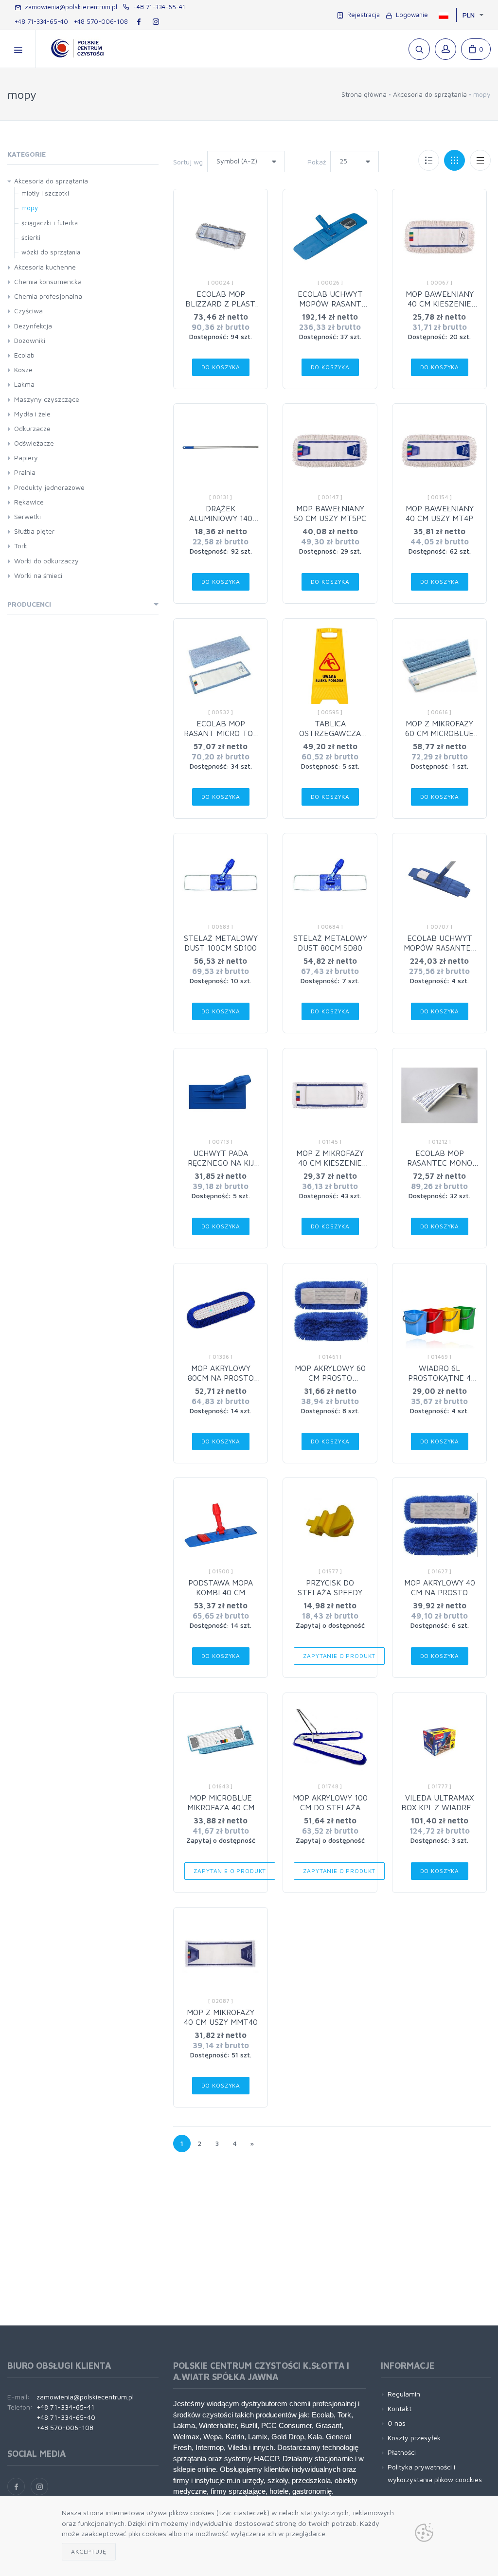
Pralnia (25, 472)
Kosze (23, 369)
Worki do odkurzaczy (46, 561)
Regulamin (404, 2394)
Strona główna (364, 94)
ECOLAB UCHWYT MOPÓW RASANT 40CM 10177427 (330, 304)
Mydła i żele (32, 414)
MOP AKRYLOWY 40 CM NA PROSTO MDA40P (440, 1592)
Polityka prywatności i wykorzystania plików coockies (435, 2473)
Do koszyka (221, 367)
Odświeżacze (34, 443)
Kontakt (400, 2408)
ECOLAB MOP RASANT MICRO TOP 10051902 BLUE (221, 733)
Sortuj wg (188, 162)
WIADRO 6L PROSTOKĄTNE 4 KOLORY (439, 1378)
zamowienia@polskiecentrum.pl (69, 7)
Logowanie (410, 15)
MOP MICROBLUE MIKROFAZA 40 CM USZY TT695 (221, 1807)
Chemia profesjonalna (48, 296)
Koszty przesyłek (414, 2438)
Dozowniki (30, 340)
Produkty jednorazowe (49, 487)
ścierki (31, 237)
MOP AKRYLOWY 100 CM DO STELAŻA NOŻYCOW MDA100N (330, 1807)
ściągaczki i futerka (50, 223)
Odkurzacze (32, 428)
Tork (21, 546)
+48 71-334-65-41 (157, 7)
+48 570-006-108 (101, 21)
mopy (30, 208)
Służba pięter (34, 531)
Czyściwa (28, 311)
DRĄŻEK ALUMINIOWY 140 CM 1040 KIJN (221, 518)
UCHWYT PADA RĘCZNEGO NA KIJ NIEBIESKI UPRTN (221, 1163)
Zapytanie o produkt (339, 1656)
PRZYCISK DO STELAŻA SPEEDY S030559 (330, 1592)
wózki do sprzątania (51, 252)
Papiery (26, 458)
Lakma (24, 384)
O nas (397, 2423)
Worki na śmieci (38, 575)
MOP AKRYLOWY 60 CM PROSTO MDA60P (330, 1378)
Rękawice (29, 502)
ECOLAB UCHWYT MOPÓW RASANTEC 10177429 (440, 948)
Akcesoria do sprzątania (430, 94)
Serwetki (27, 516)
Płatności (402, 2452)
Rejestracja (362, 15)
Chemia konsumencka (48, 281)
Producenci (29, 604)
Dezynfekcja (33, 326)
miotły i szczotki (45, 193)
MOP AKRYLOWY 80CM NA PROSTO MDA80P (221, 1378)
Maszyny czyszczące (47, 399)
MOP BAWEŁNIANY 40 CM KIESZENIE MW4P (440, 304)
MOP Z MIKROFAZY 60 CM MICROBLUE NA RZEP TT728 (439, 733)
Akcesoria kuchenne (45, 267)
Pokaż (317, 162)
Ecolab (24, 355)
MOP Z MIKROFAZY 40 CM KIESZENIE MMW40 (330, 1163)
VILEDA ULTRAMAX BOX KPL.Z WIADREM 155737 (439, 1807)
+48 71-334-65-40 (41, 21)
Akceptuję (89, 2551)
